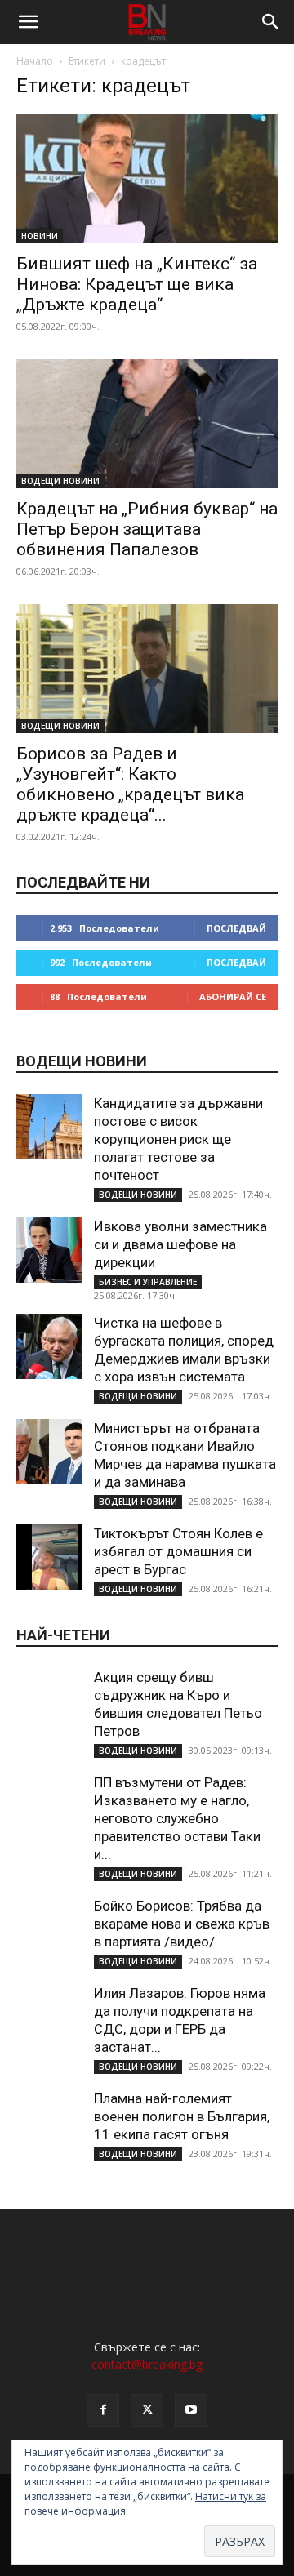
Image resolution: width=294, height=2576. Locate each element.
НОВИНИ (40, 236)
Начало (35, 61)
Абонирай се (233, 997)
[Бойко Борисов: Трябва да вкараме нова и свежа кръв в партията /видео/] (49, 1929)
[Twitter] (147, 2410)
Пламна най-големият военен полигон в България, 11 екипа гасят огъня (182, 2116)
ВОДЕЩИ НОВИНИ (60, 481)
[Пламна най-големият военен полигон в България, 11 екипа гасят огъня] (49, 2122)
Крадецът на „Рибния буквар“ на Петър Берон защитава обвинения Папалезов (147, 529)
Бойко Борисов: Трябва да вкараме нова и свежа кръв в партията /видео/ (182, 1924)
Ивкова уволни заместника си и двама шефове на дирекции (180, 1244)
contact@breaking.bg (147, 2364)
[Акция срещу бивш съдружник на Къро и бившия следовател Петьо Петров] (49, 1701)
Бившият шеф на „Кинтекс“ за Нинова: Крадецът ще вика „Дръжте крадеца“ (137, 284)
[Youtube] (191, 2410)
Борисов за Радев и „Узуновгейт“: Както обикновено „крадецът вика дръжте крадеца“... (130, 784)
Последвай (236, 928)
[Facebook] (103, 2410)
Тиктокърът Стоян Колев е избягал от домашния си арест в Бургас (178, 1551)
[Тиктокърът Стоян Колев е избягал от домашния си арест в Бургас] (49, 1557)
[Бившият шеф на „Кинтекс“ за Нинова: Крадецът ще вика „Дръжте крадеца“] (147, 179)
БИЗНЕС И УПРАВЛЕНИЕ (148, 1282)
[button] (28, 22)
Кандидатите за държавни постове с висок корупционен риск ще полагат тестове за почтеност (178, 1139)
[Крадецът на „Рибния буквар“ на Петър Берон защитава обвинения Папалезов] (147, 424)
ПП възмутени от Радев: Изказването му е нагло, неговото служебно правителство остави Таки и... (177, 1818)
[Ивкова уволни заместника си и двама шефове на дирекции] (49, 1250)
